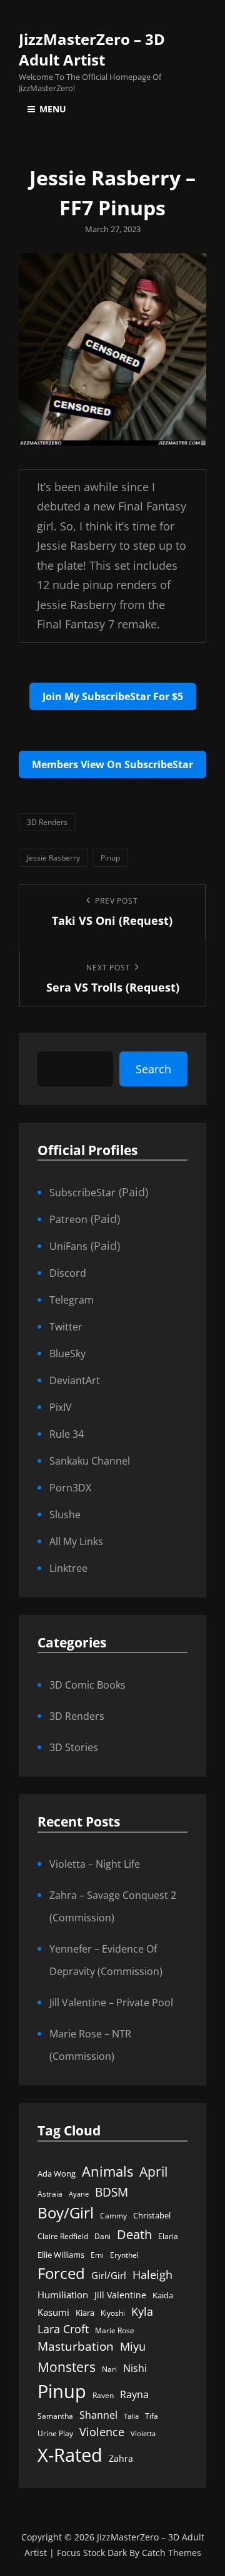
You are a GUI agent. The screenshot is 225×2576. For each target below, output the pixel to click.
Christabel (152, 2215)
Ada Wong (57, 2173)
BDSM (112, 2192)
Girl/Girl (109, 2276)
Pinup (110, 858)
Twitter (66, 1327)
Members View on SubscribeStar (112, 764)
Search (153, 1069)
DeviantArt (75, 1380)
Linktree (68, 1568)
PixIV (61, 1407)
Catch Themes (172, 2553)
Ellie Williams (61, 2255)
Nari (109, 2369)
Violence (102, 2432)
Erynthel (124, 2255)
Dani (102, 2236)
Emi (97, 2255)
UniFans (68, 1246)
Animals (107, 2171)
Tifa (152, 2416)
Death (134, 2234)
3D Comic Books (87, 1685)
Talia (131, 2416)
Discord (68, 1273)
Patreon (68, 1219)
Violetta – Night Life (95, 1864)
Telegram (72, 1300)
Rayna (134, 2394)
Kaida (163, 2295)
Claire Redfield (63, 2236)
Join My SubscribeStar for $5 (113, 696)
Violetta (143, 2434)
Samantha (55, 2416)
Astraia (50, 2194)
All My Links (76, 1541)
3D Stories (74, 1747)
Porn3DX (70, 1488)
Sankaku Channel (90, 1461)
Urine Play (55, 2433)
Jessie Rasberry (53, 858)
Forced (61, 2273)
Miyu (133, 2346)
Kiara (85, 2313)
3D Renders (47, 822)
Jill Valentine (120, 2295)
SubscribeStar (82, 1193)
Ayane (79, 2194)
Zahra (121, 2459)
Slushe (65, 1515)
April (153, 2172)
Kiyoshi (113, 2313)
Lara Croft (63, 2329)
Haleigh (152, 2274)
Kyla (142, 2311)
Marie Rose (115, 2330)
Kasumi (53, 2312)
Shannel (98, 2415)
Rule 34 (67, 1434)
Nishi (135, 2368)
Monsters (67, 2367)
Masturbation (76, 2346)
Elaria (168, 2236)
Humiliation (63, 2295)
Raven (103, 2395)
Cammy (113, 2216)
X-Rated (70, 2455)
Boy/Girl (66, 2213)
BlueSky (67, 1354)
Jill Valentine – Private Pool (111, 2003)
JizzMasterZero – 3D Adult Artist (92, 49)
